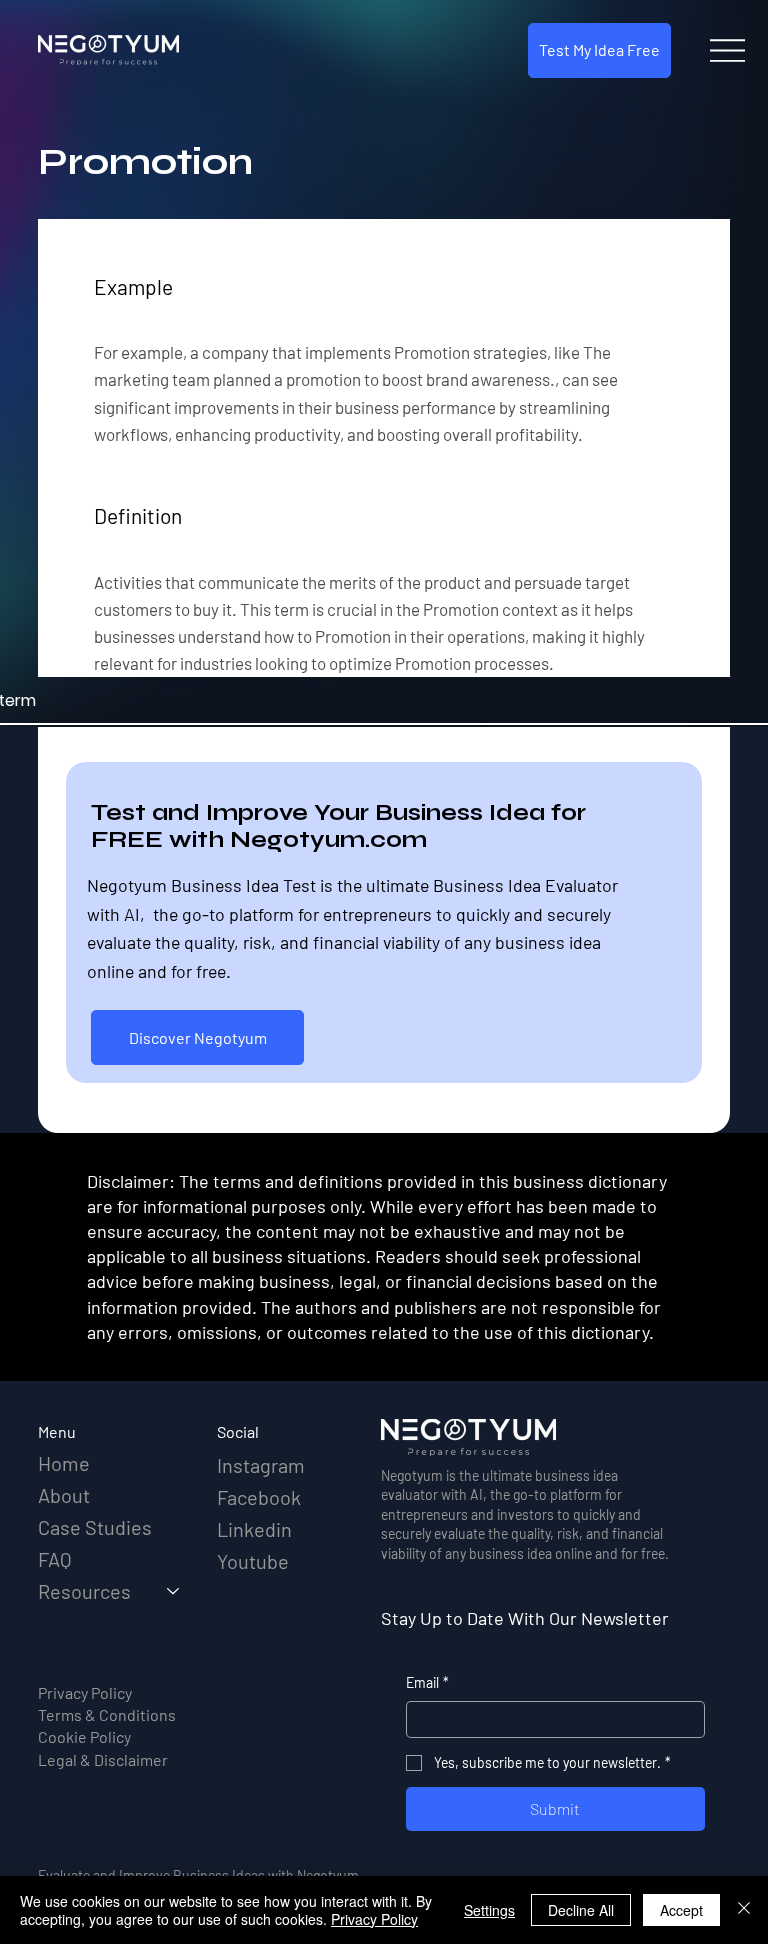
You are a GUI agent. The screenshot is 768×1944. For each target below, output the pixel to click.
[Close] (744, 1910)
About (64, 1495)
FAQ (55, 1559)
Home (64, 1463)
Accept (681, 1910)
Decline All (581, 1910)
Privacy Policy (85, 1692)
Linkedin (254, 1529)
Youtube (253, 1561)
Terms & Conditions (107, 1714)
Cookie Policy (84, 1736)
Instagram (261, 1465)
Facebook (259, 1497)
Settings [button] (489, 1910)
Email (427, 1682)
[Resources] (174, 1591)
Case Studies (95, 1527)
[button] (599, 50)
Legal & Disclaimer (103, 1759)
